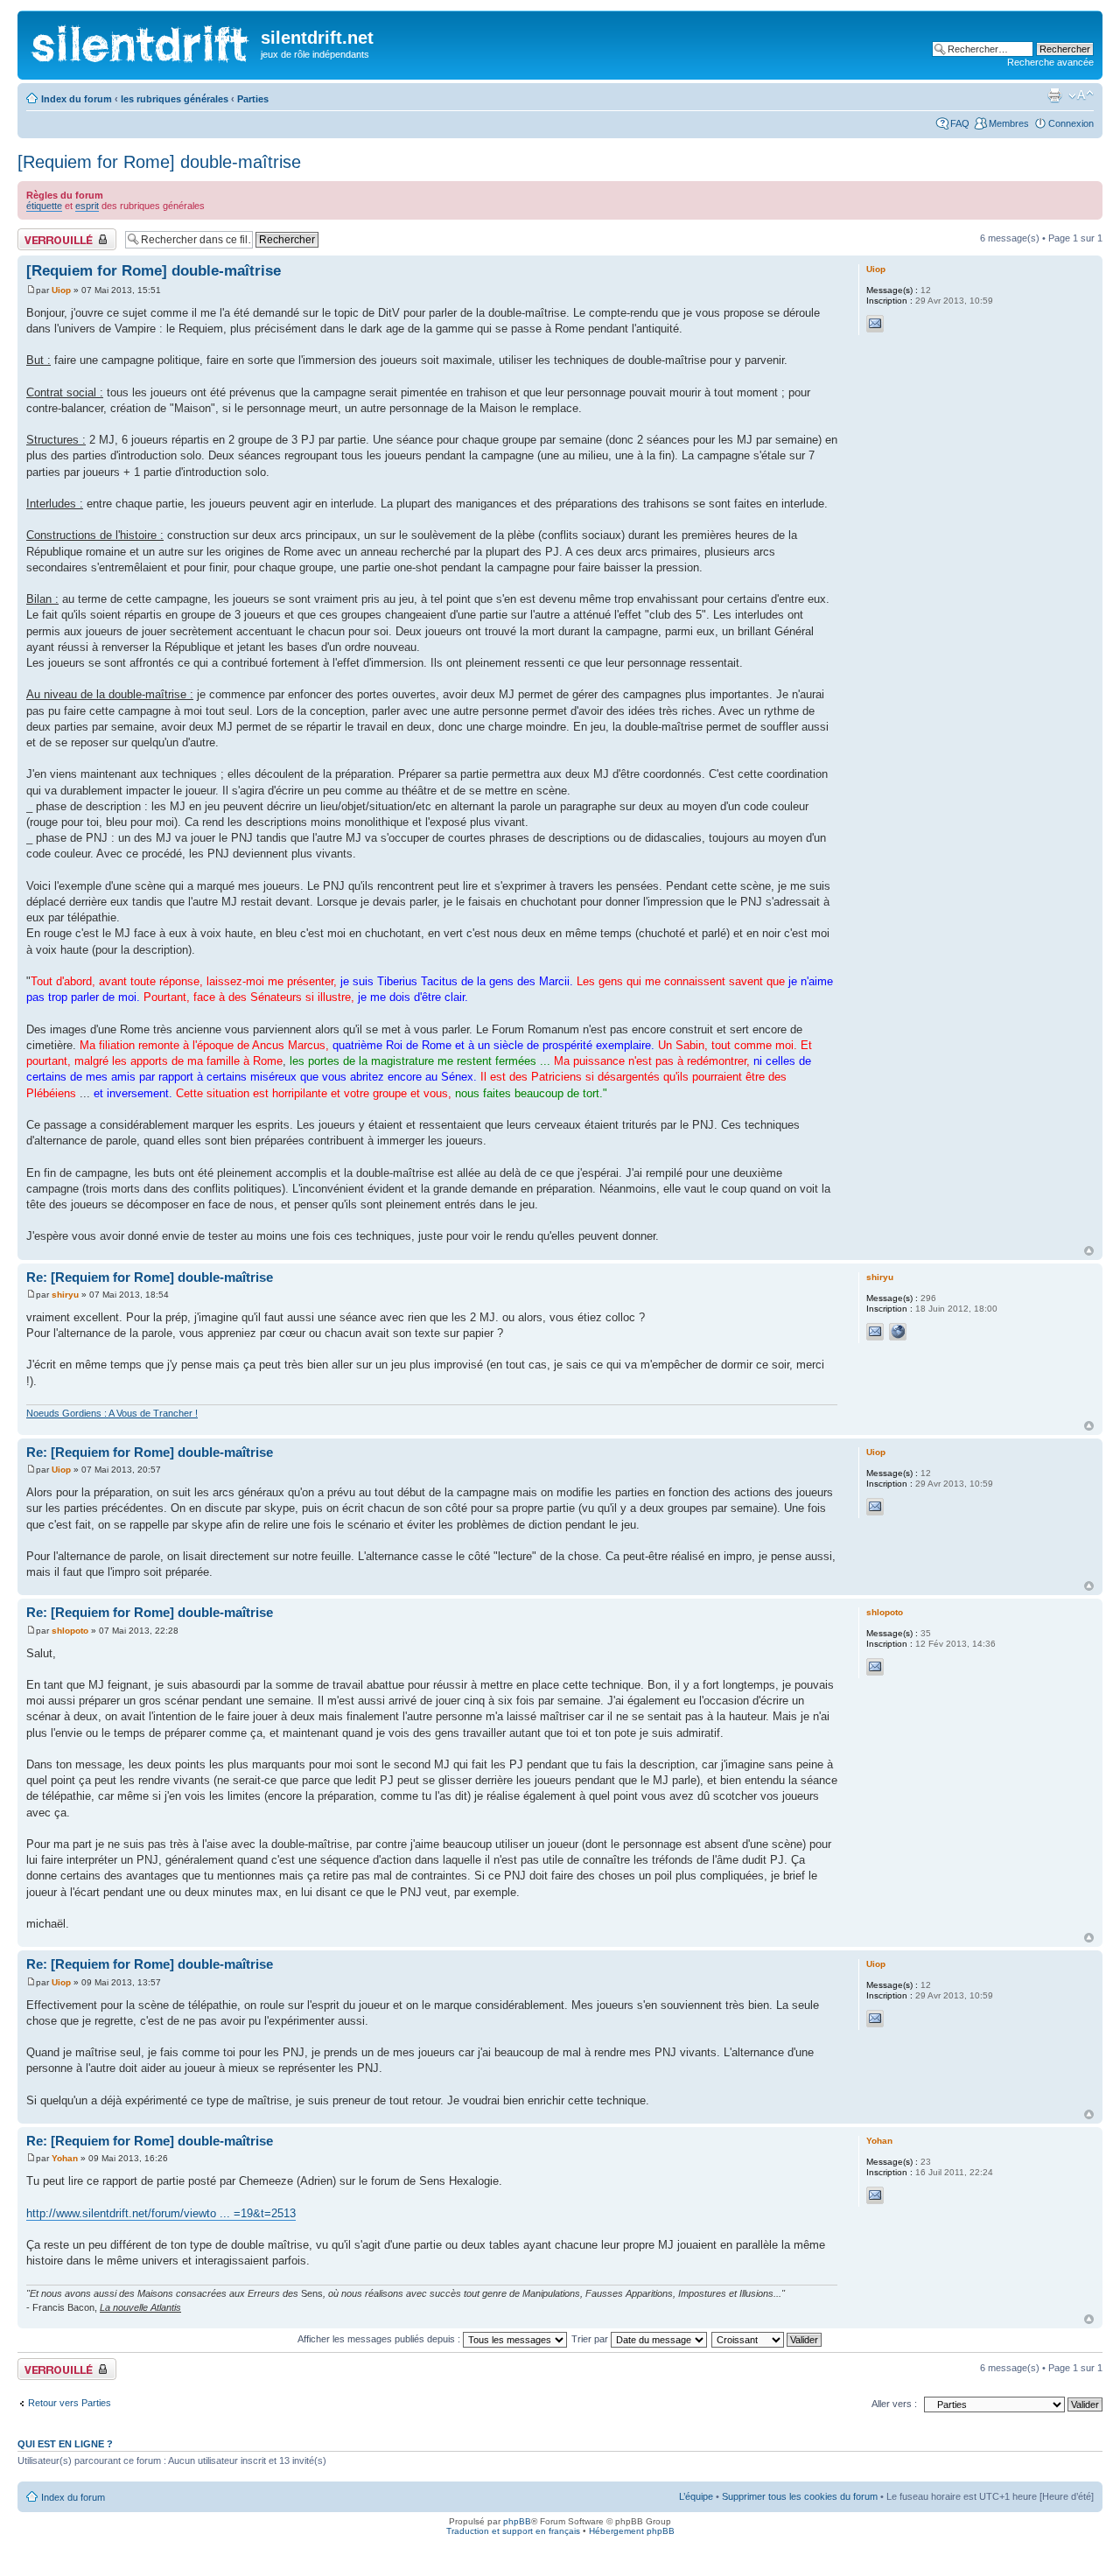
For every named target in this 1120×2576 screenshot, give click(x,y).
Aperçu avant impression (1054, 95)
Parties (253, 99)
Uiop (61, 290)
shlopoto (70, 1631)
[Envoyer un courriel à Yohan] (875, 2195)
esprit (87, 206)
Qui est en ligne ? (65, 2444)
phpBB (517, 2521)
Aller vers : (894, 2404)
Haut (1089, 1251)
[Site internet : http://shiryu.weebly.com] (898, 1332)
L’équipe (696, 2496)
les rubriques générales (175, 99)
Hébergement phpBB (632, 2531)
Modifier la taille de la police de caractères (1081, 95)
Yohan (65, 2158)
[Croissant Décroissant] (767, 2339)
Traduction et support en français (513, 2531)
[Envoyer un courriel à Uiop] (875, 324)
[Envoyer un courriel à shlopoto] (875, 1667)
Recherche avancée (1050, 62)
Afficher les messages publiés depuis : (380, 2339)
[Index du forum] (141, 40)
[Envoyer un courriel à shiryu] (875, 1332)
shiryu (65, 1295)
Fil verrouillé (43, 234)
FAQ (960, 123)
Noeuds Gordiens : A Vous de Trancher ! (112, 1413)
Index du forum (77, 99)
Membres (1009, 123)
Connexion (1071, 123)
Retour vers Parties (70, 2403)
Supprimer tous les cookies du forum (800, 2496)
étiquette (44, 206)
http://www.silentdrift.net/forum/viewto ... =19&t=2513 (161, 2213)
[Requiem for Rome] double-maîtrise (159, 162)
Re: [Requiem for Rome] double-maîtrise (150, 1277)
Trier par (591, 2339)
